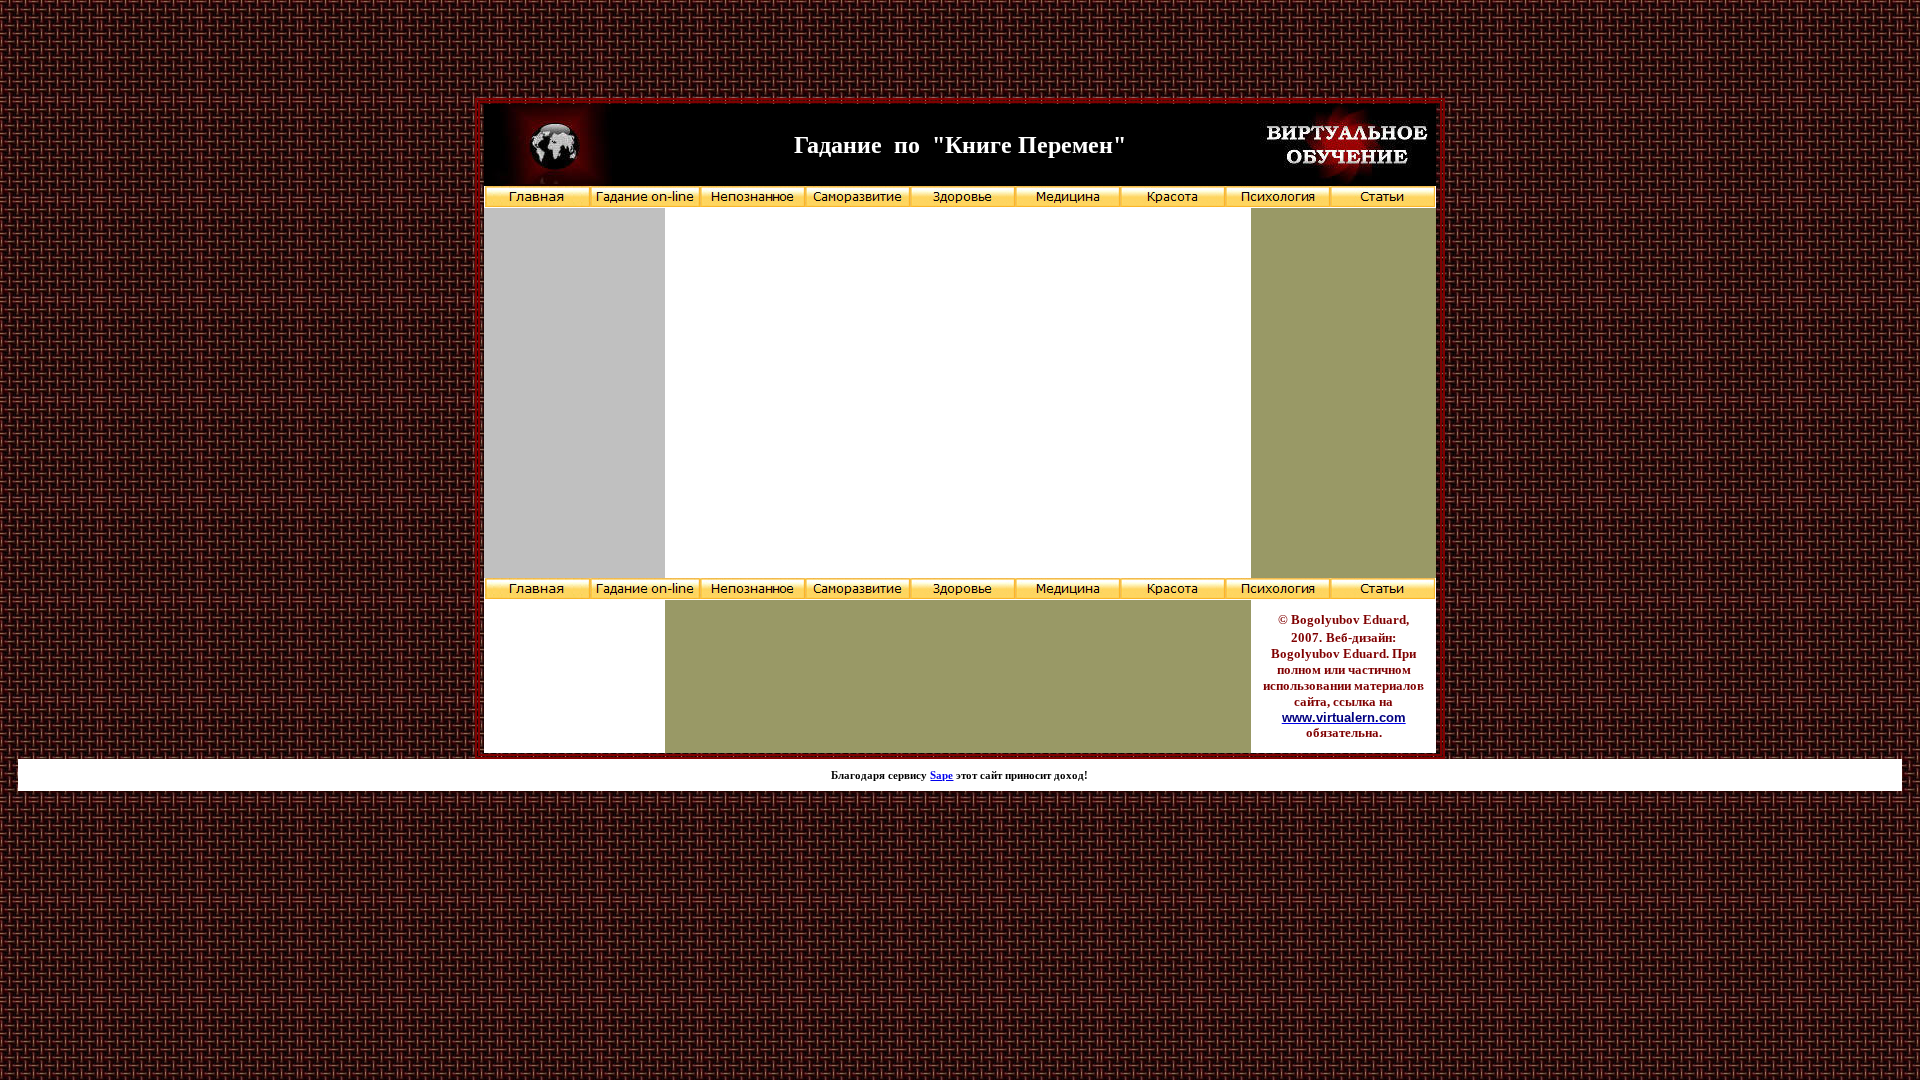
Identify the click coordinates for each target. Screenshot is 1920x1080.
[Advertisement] (960, 53)
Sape (941, 775)
